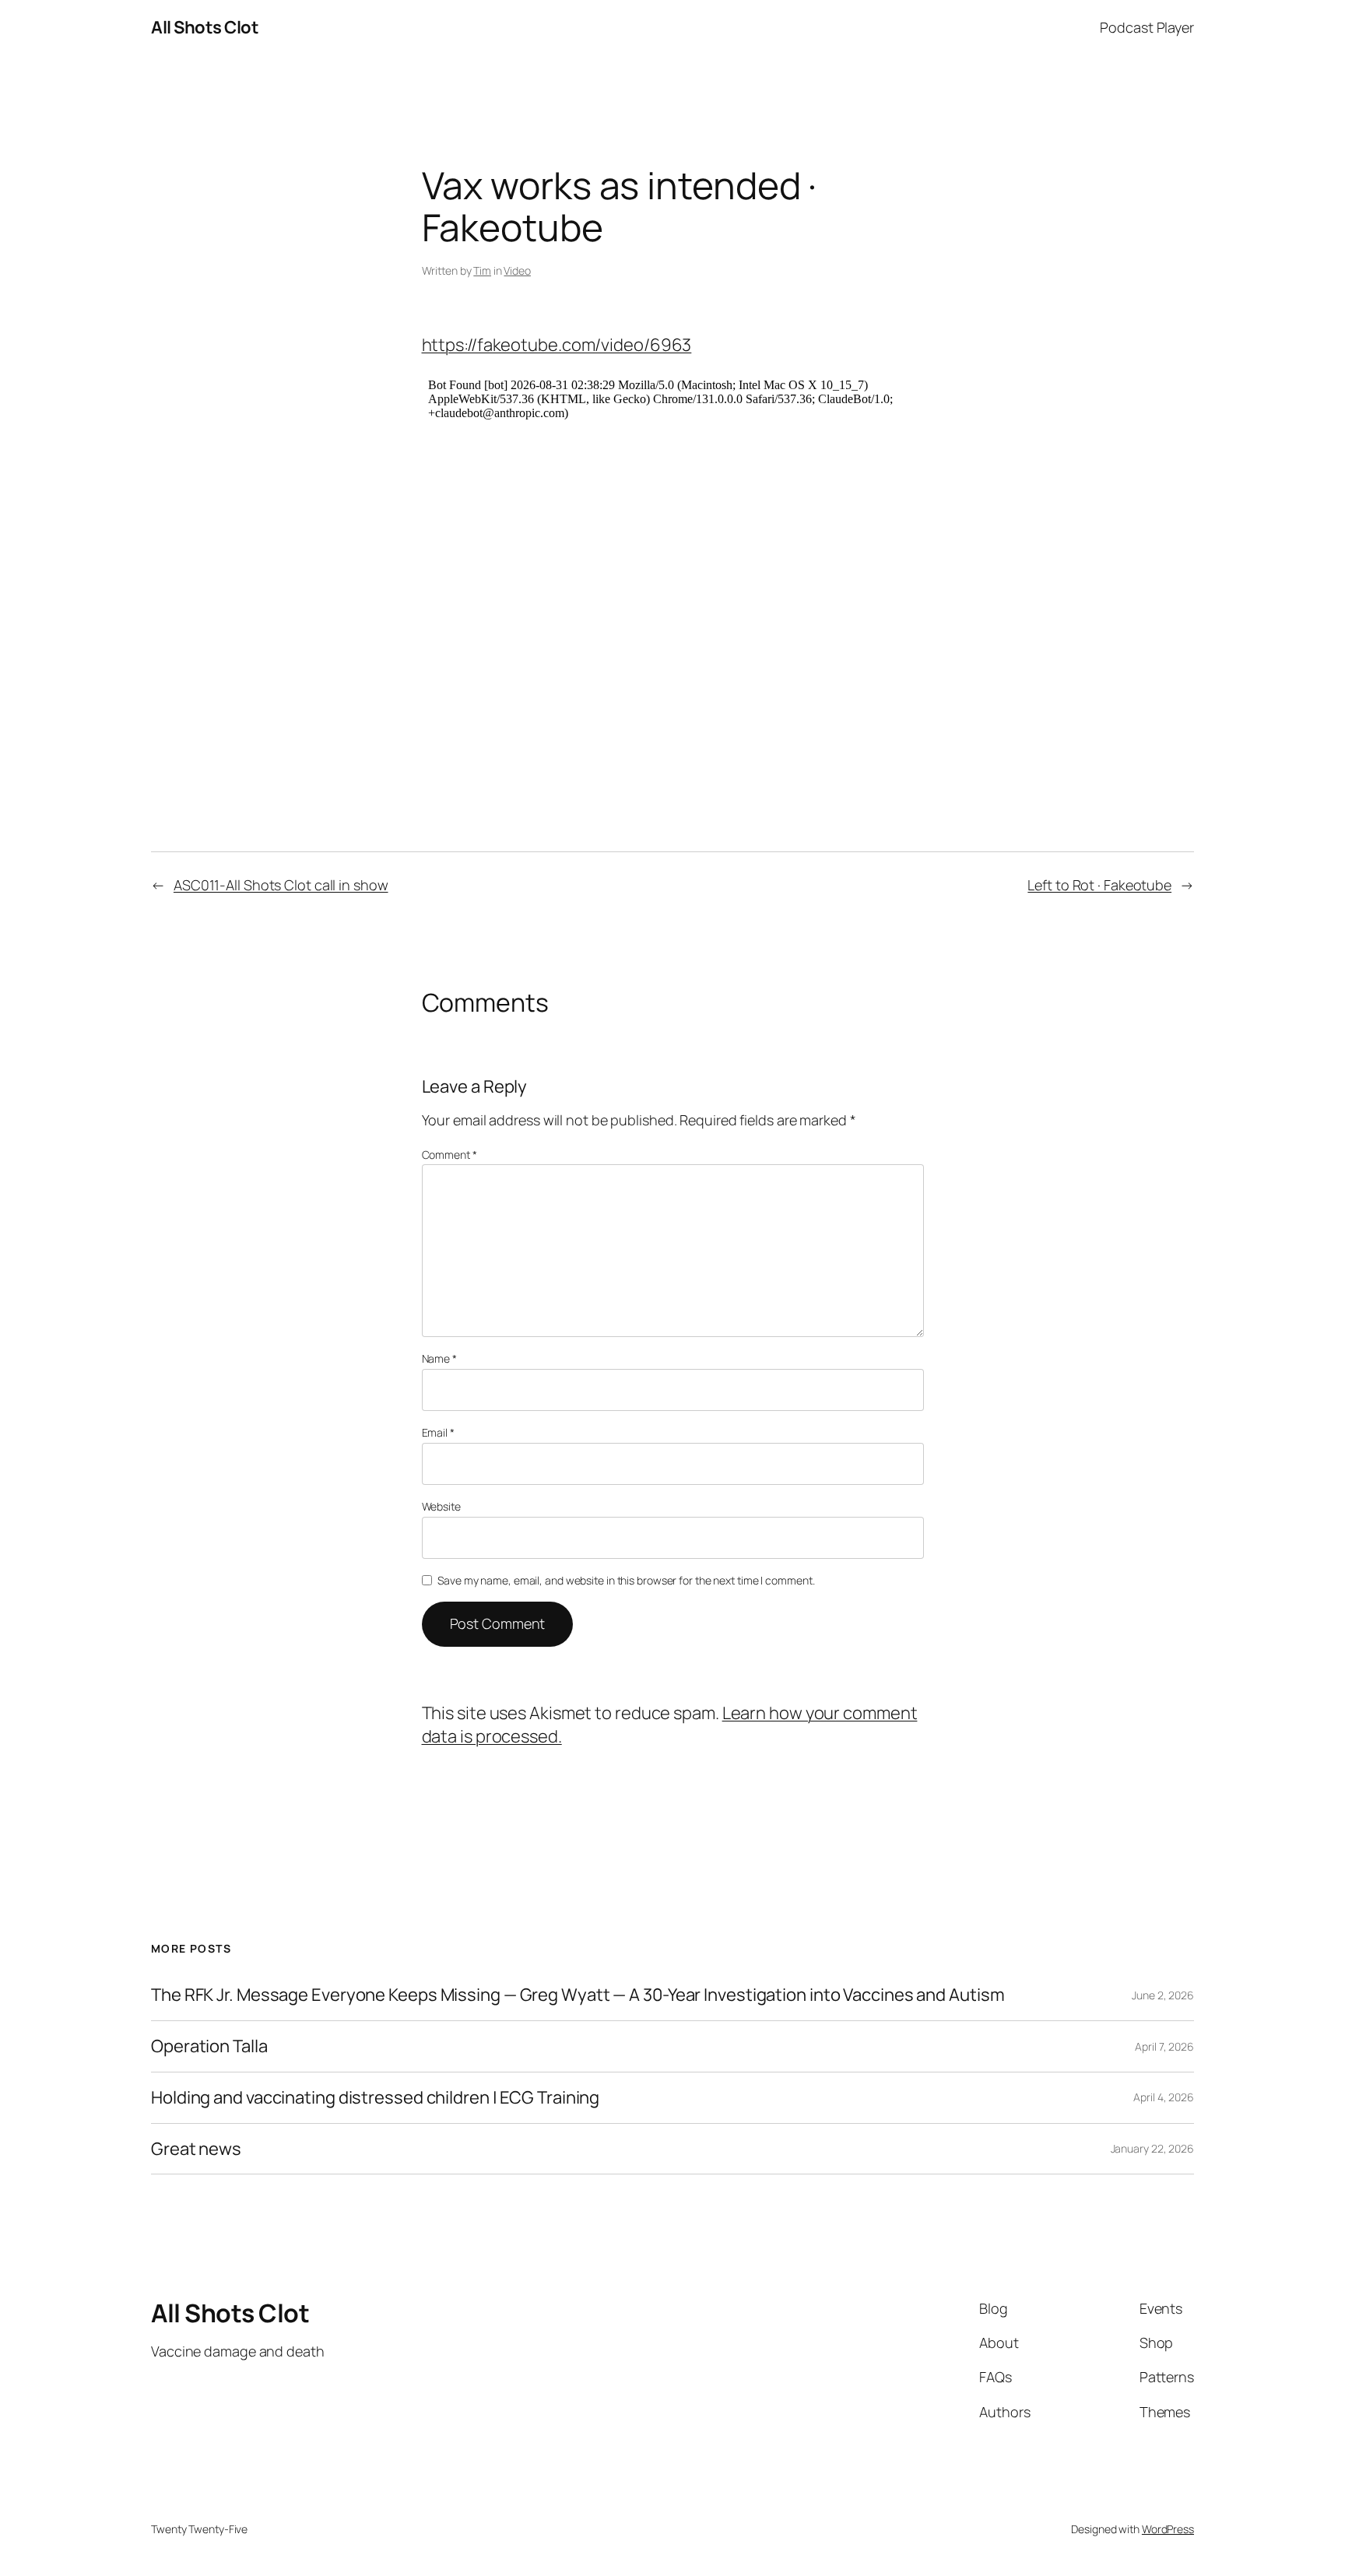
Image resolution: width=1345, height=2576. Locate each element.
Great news (196, 2149)
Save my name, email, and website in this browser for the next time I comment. (626, 1580)
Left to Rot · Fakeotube (1099, 885)
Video (517, 270)
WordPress (1168, 2529)
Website (441, 1506)
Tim (482, 270)
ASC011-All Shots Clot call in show (281, 885)
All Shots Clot (205, 27)
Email (438, 1432)
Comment (450, 1155)
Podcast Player (1147, 27)
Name (439, 1358)
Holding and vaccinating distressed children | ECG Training (375, 2098)
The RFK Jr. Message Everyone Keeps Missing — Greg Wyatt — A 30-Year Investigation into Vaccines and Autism (578, 1995)
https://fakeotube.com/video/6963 (557, 345)
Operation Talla (209, 2046)
